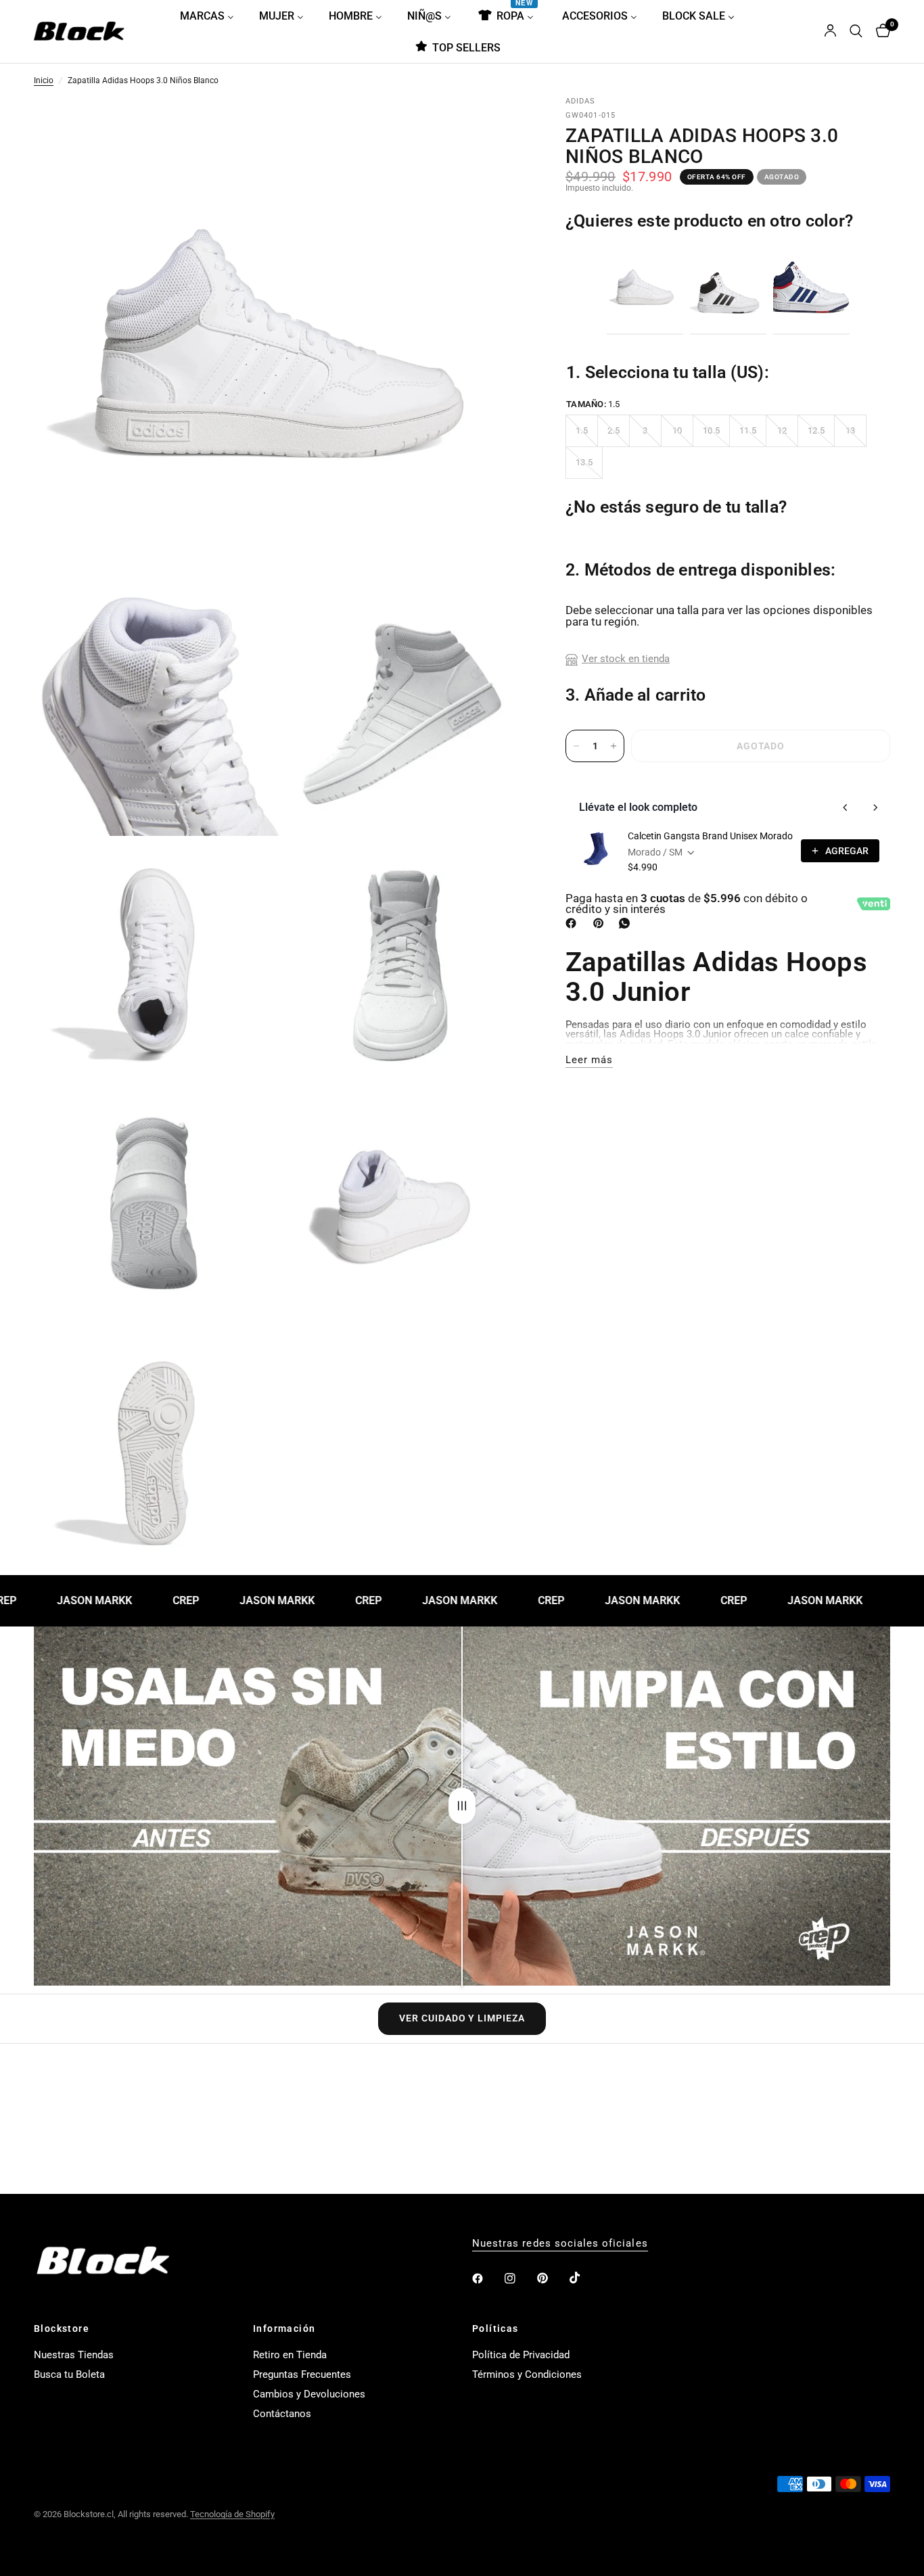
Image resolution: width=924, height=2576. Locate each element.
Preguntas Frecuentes (302, 2374)
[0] (880, 31)
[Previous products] (846, 807)
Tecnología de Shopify (232, 2514)
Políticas (495, 2328)
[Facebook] (574, 923)
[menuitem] (212, 16)
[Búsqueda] (856, 31)
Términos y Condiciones (527, 2374)
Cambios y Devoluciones (309, 2394)
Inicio (44, 81)
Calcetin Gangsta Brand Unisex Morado (710, 836)
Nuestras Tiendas (74, 2355)
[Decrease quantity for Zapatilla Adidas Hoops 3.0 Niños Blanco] (576, 746)
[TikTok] (584, 2278)
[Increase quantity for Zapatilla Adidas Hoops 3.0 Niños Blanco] (614, 746)
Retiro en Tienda (290, 2355)
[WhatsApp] (627, 923)
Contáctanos (282, 2414)
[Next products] (875, 807)
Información (284, 2328)
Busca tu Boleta (69, 2374)
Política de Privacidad (521, 2355)
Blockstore (62, 2328)
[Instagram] (519, 2278)
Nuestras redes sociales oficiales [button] (560, 2244)
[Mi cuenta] (830, 31)
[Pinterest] (601, 923)
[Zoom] (496, 126)
